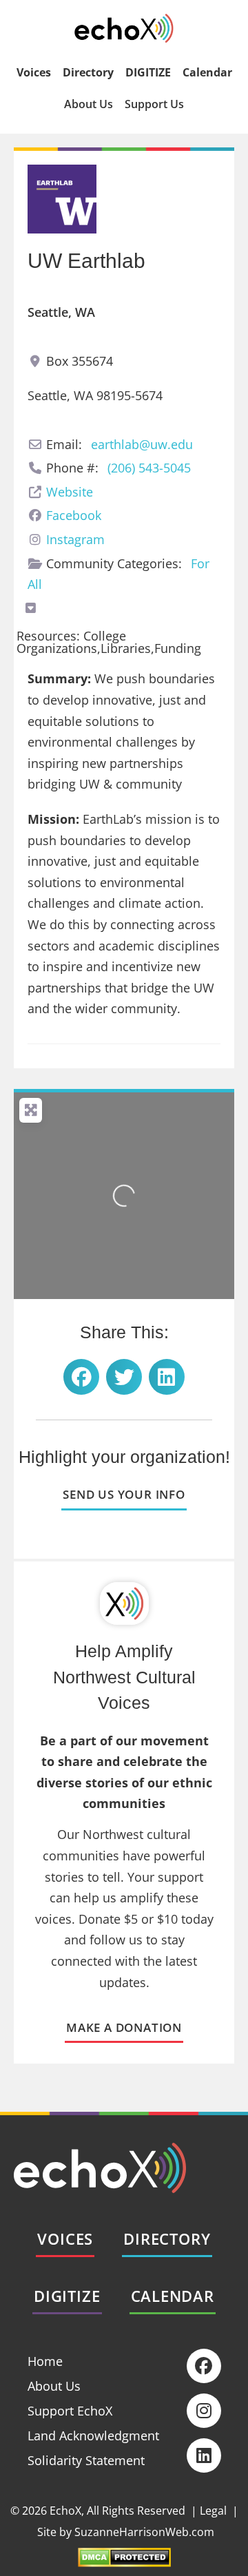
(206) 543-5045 (149, 468)
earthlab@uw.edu (142, 444)
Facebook (74, 515)
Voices (34, 72)
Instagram (75, 539)
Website (70, 492)
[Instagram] (204, 2411)
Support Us (154, 104)
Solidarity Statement (86, 2460)
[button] (81, 1377)
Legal (213, 2511)
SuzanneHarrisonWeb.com (144, 2532)
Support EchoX (70, 2411)
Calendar (207, 72)
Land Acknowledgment (93, 2435)
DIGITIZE (148, 72)
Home (45, 2361)
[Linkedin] (204, 2455)
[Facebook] (204, 2366)
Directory (88, 72)
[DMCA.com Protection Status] (124, 2562)
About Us (89, 104)
